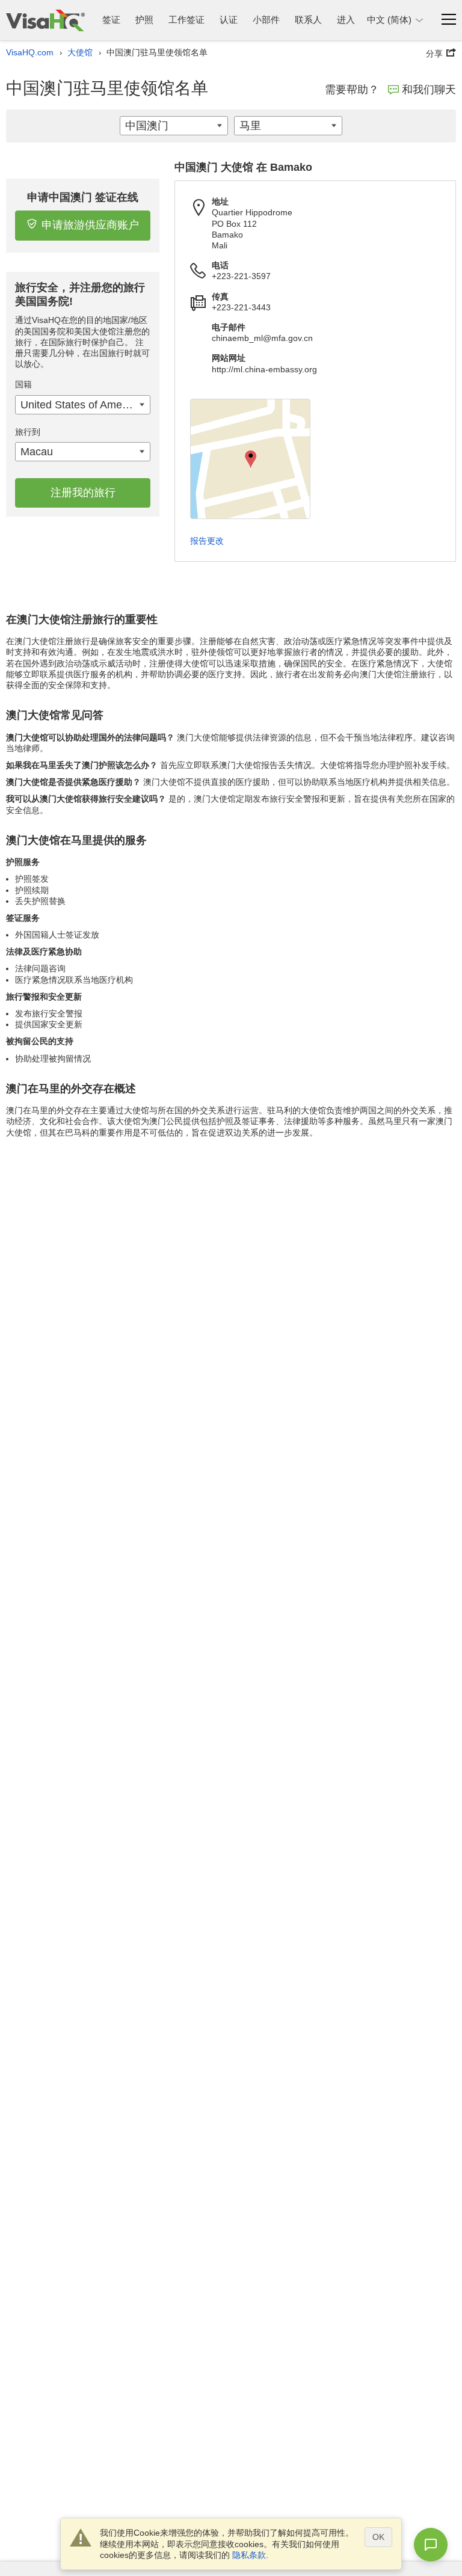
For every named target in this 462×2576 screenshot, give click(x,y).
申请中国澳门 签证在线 (83, 197)
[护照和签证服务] (45, 20)
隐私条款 (249, 2555)
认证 (229, 20)
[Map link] (250, 459)
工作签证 (186, 20)
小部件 (266, 20)
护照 (144, 20)
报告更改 (207, 541)
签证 (111, 20)
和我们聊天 (429, 90)
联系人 (308, 20)
